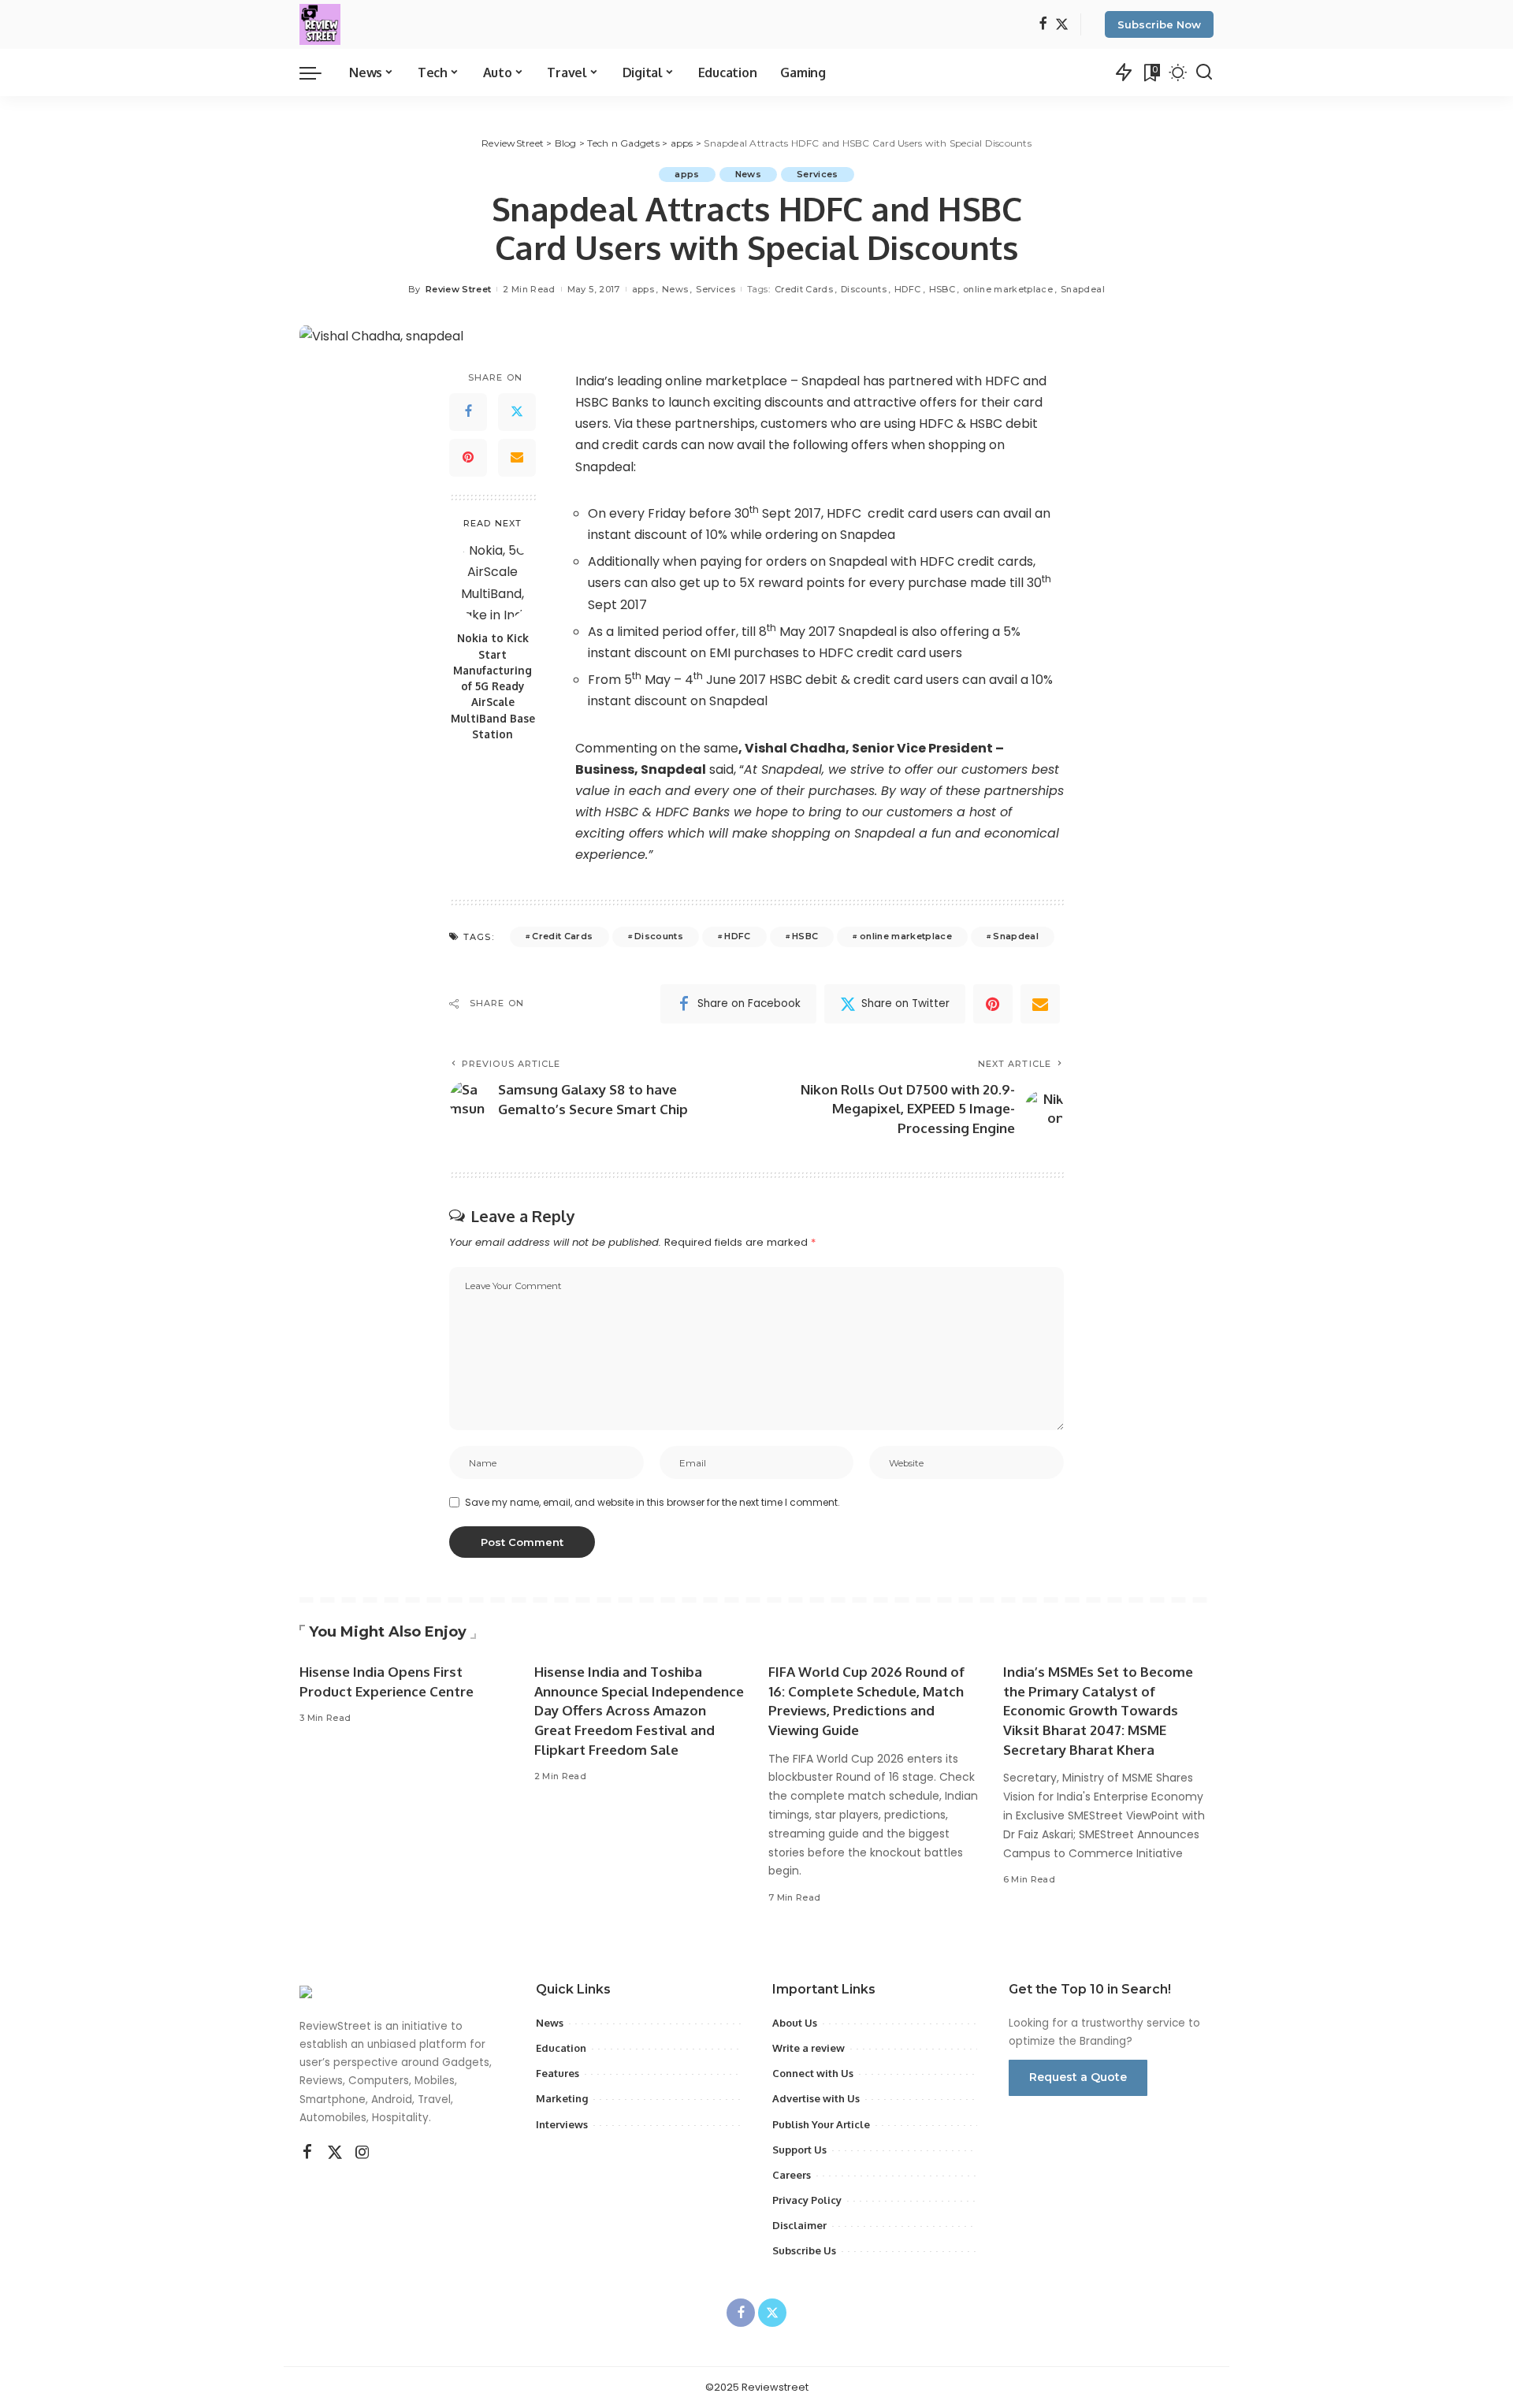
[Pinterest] (468, 458)
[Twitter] (1062, 25)
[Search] (1204, 72)
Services (818, 174)
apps (687, 174)
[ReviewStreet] (320, 24)
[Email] (517, 458)
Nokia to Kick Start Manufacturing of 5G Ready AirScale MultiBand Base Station (493, 686)
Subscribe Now (1159, 24)
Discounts (864, 289)
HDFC (907, 289)
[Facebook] (1043, 25)
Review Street (458, 289)
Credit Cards (804, 289)
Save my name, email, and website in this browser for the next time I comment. (652, 1502)
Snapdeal (1083, 289)
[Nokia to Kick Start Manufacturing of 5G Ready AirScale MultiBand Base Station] (493, 581)
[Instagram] (362, 2153)
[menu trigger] (318, 72)
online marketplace (1008, 289)
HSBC (942, 289)
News (748, 174)
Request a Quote (1078, 2077)
